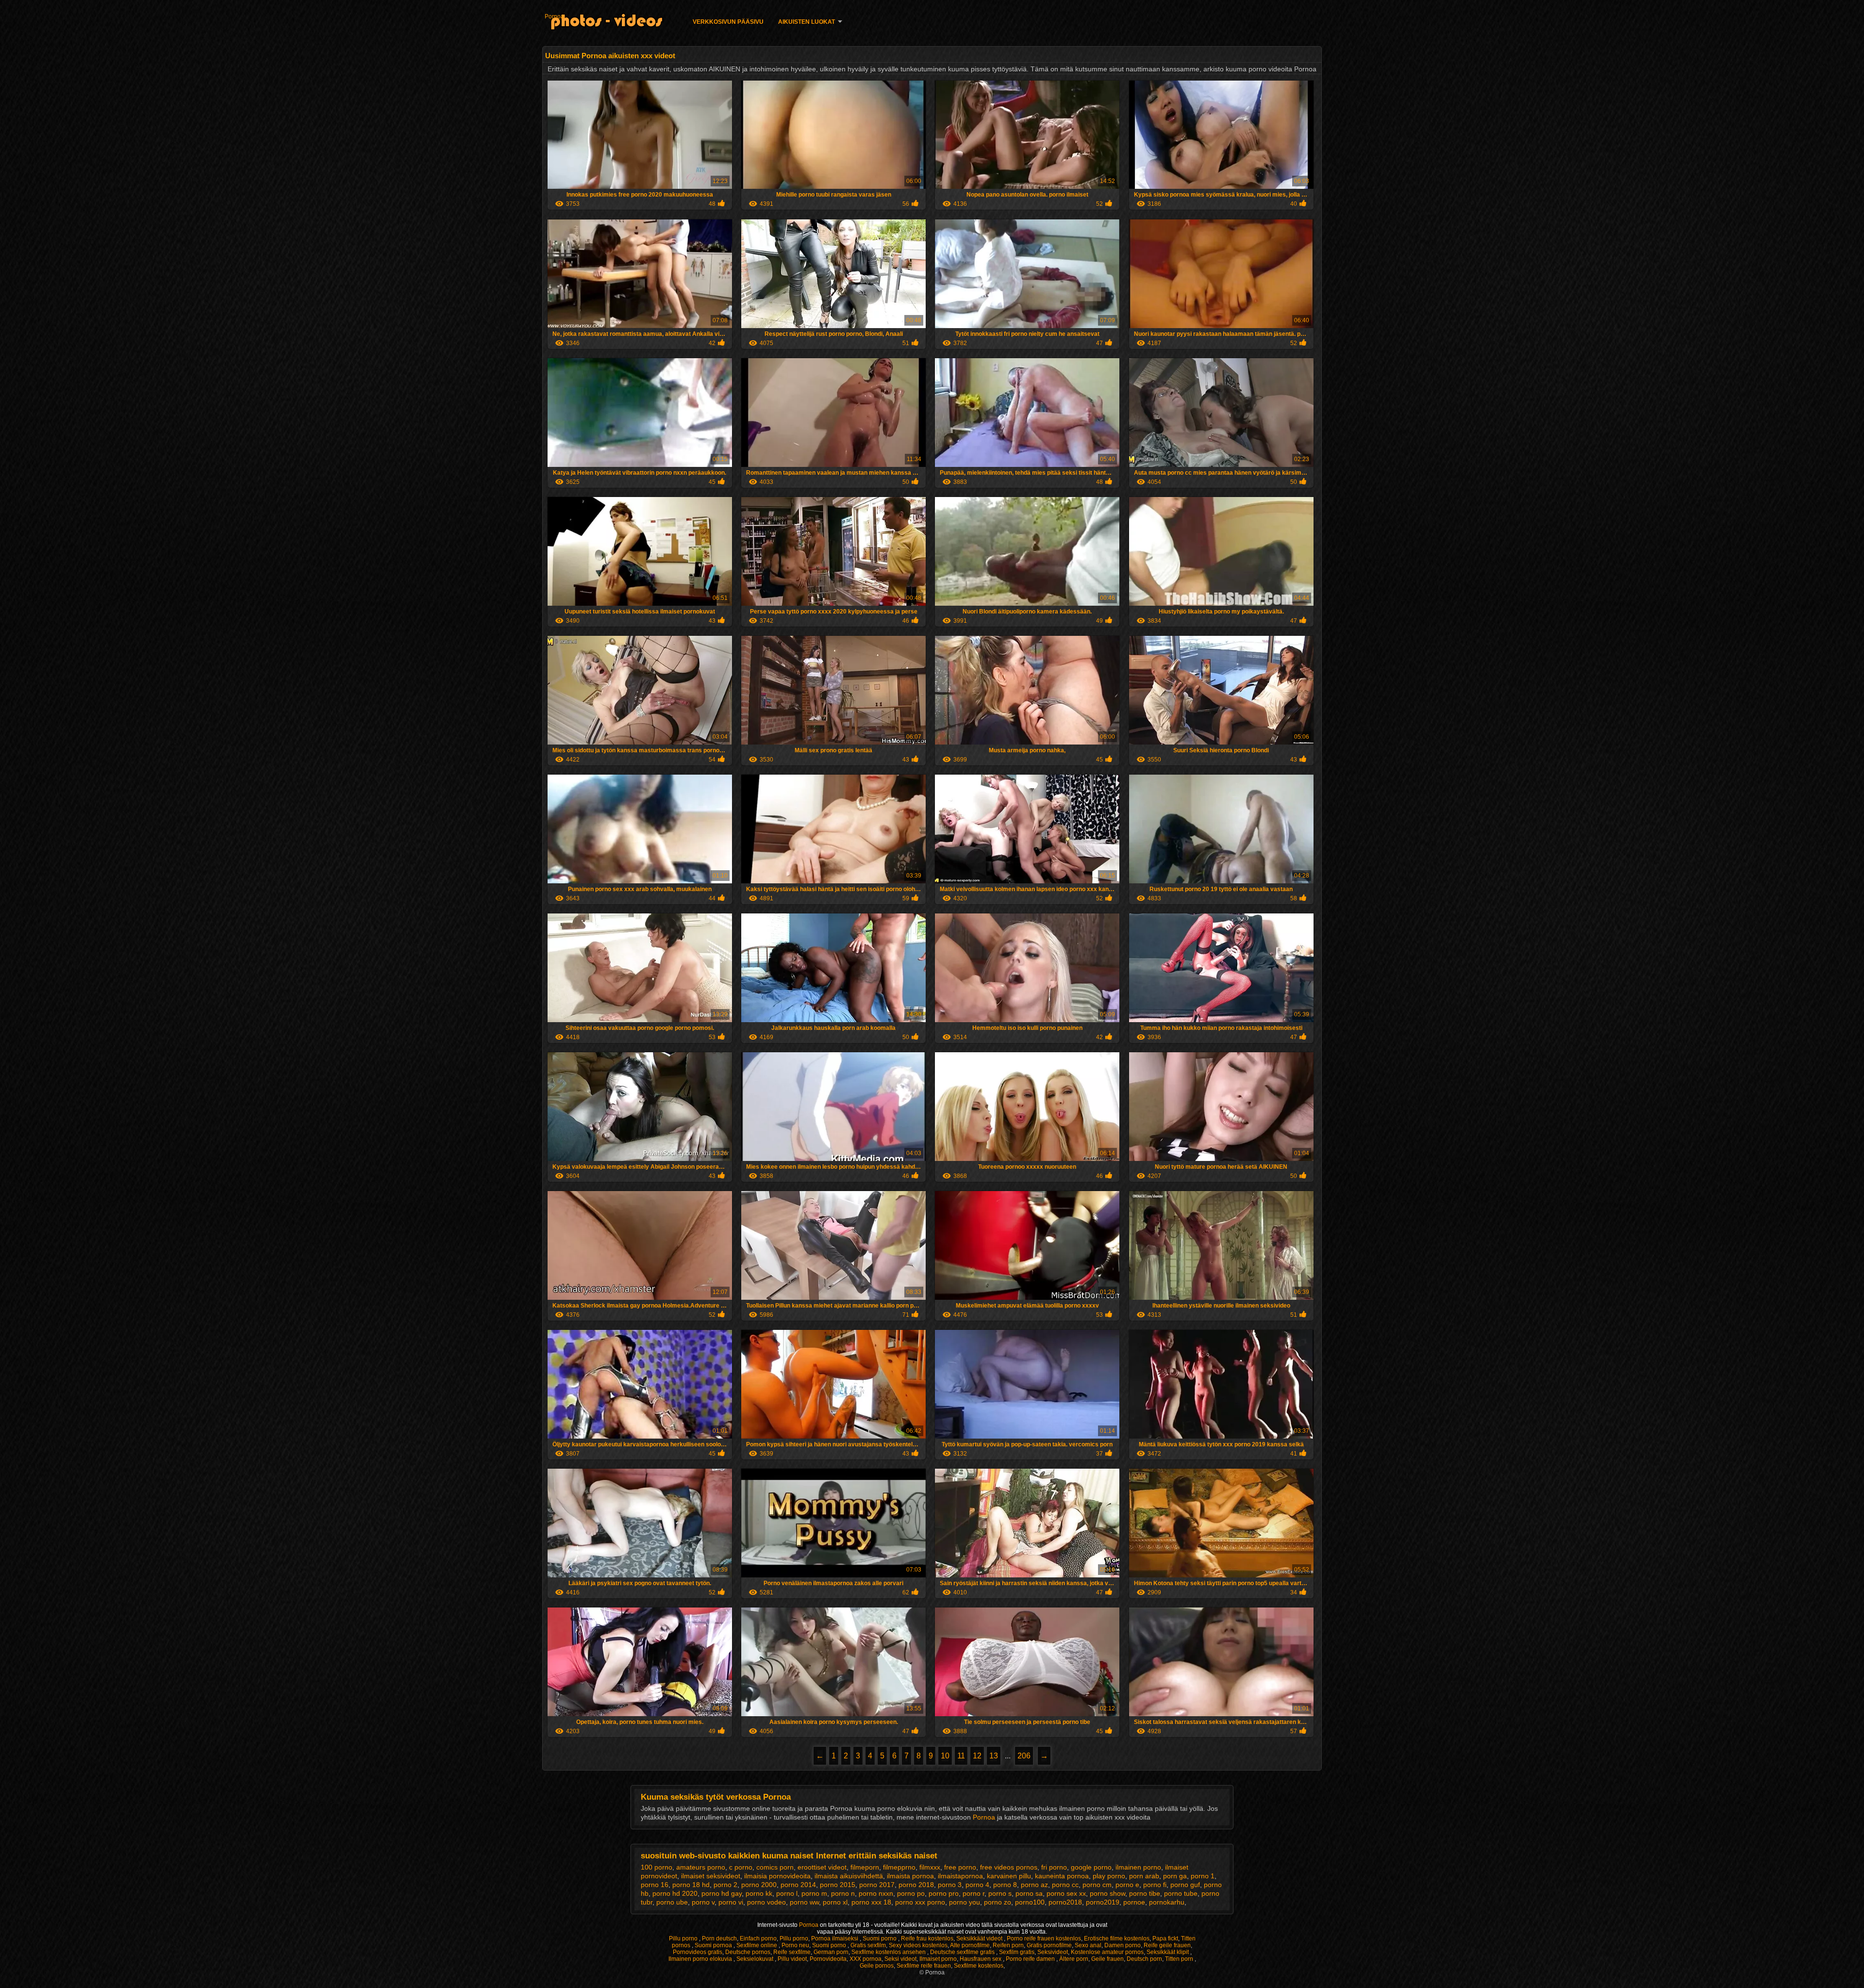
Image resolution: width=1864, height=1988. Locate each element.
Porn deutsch (719, 1938)
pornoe (1134, 1902)
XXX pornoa (865, 1959)
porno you (965, 1902)
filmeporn (865, 1867)
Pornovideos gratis (698, 1952)
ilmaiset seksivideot (711, 1876)
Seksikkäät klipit (1168, 1952)
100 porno (657, 1867)
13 (994, 1756)
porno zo (998, 1902)
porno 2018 (916, 1885)
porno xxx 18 (871, 1902)
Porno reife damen (1031, 1959)
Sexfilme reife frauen (924, 1966)
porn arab (1144, 1876)
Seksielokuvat (756, 1959)
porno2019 (1103, 1902)
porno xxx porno (920, 1902)
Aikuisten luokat (807, 22)
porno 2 (725, 1885)
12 (977, 1756)
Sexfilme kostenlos (979, 1966)
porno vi (731, 1902)
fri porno (1054, 1867)
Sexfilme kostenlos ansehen (889, 1952)
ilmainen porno (1138, 1867)
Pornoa (554, 17)
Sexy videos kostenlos (918, 1945)
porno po (911, 1893)
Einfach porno (758, 1938)
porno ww (804, 1902)
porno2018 (1065, 1902)
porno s (1000, 1893)
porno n (843, 1893)
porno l (787, 1893)
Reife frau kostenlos (927, 1938)
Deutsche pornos (748, 1952)
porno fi (1155, 1885)
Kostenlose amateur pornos (1107, 1952)
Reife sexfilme (792, 1952)
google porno (1091, 1867)
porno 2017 (877, 1885)
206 (1024, 1756)
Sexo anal (1088, 1945)
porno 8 (1005, 1885)
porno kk (759, 1893)
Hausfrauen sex (981, 1959)
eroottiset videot (822, 1867)
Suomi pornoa (714, 1945)
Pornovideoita (828, 1959)
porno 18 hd (691, 1885)
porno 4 (977, 1885)
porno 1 (1203, 1876)
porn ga (1175, 1876)
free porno (960, 1867)
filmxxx (930, 1867)
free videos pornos (1009, 1867)
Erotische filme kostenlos (1117, 1938)
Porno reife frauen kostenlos (1044, 1938)
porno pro (944, 1893)
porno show (1107, 1893)
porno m (814, 1893)
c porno (741, 1867)
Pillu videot (792, 1959)
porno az (1034, 1885)
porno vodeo (766, 1902)
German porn (831, 1952)
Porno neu (795, 1945)
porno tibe (1145, 1893)
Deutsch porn (1144, 1959)
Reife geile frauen (1167, 1945)
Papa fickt (1165, 1938)
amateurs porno (701, 1867)
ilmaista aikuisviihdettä (849, 1876)
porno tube (1181, 1893)
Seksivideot (1053, 1952)
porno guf (1185, 1885)
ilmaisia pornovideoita (777, 1876)
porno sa (1029, 1893)
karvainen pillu (1009, 1876)
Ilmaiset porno (938, 1959)
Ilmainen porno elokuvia (701, 1959)
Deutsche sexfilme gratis (963, 1952)
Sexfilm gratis (1017, 1952)
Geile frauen (1107, 1959)
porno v (703, 1902)
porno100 (1030, 1902)
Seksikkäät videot (980, 1938)
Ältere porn (1074, 1959)
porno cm (1097, 1885)
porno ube (672, 1902)
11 (961, 1756)
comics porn (775, 1867)
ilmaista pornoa (910, 1876)
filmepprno (899, 1867)
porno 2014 (798, 1885)
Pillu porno (684, 1938)
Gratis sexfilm (868, 1945)
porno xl (835, 1902)
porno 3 (950, 1885)
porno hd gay (722, 1893)
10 (945, 1756)
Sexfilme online (757, 1945)
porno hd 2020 (675, 1893)
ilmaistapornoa (960, 1876)
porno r (974, 1893)
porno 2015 (838, 1885)
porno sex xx (1066, 1893)
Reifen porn (1008, 1945)
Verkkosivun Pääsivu (728, 22)
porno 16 (655, 1885)
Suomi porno (880, 1938)
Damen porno (1123, 1945)
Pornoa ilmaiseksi (835, 1938)
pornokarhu (1167, 1902)
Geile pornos (877, 1966)
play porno (1109, 1876)
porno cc (1065, 1885)
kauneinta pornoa (1062, 1876)
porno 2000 (759, 1885)
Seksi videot (900, 1959)
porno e (1127, 1885)
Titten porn (1180, 1959)
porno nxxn (876, 1893)
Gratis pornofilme (1049, 1945)
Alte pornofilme (970, 1945)
